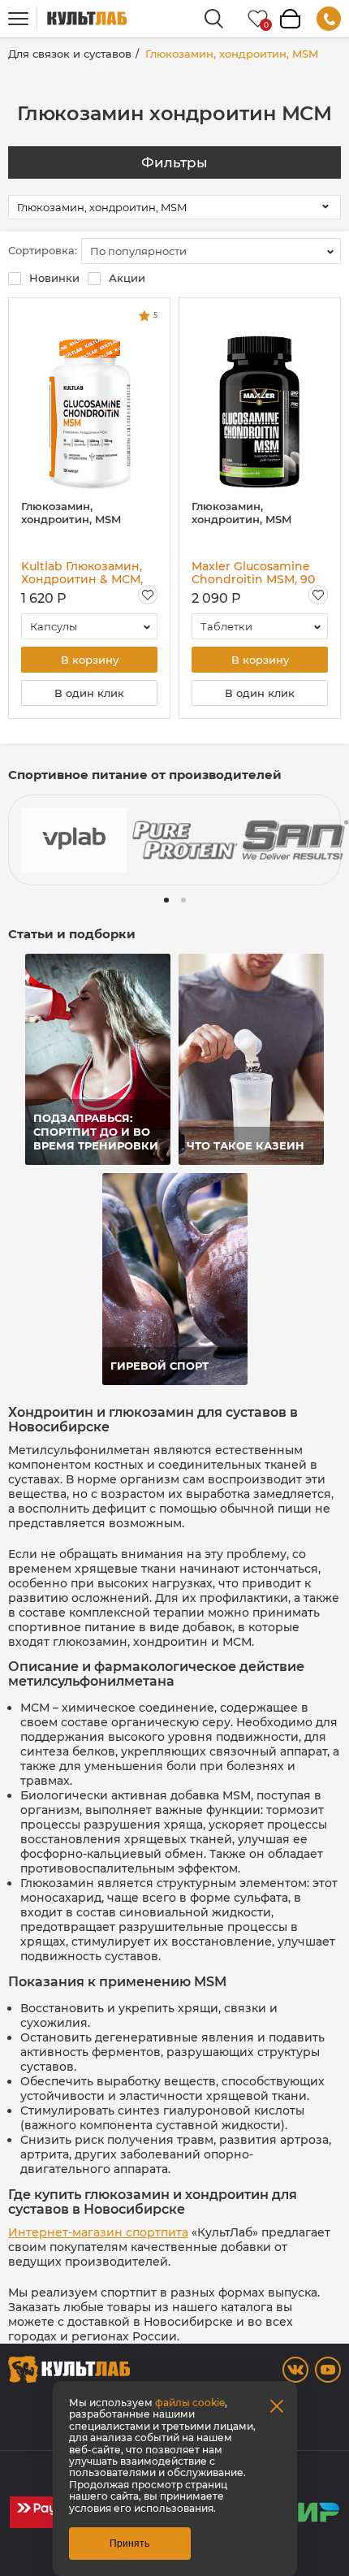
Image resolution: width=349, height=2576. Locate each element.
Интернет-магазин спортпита (98, 2232)
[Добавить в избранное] (148, 595)
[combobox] (211, 251)
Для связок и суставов (70, 54)
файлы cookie (190, 2403)
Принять (129, 2544)
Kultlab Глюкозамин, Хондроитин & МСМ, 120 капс (82, 573)
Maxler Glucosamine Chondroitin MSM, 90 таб (253, 573)
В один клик (89, 693)
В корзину (90, 660)
